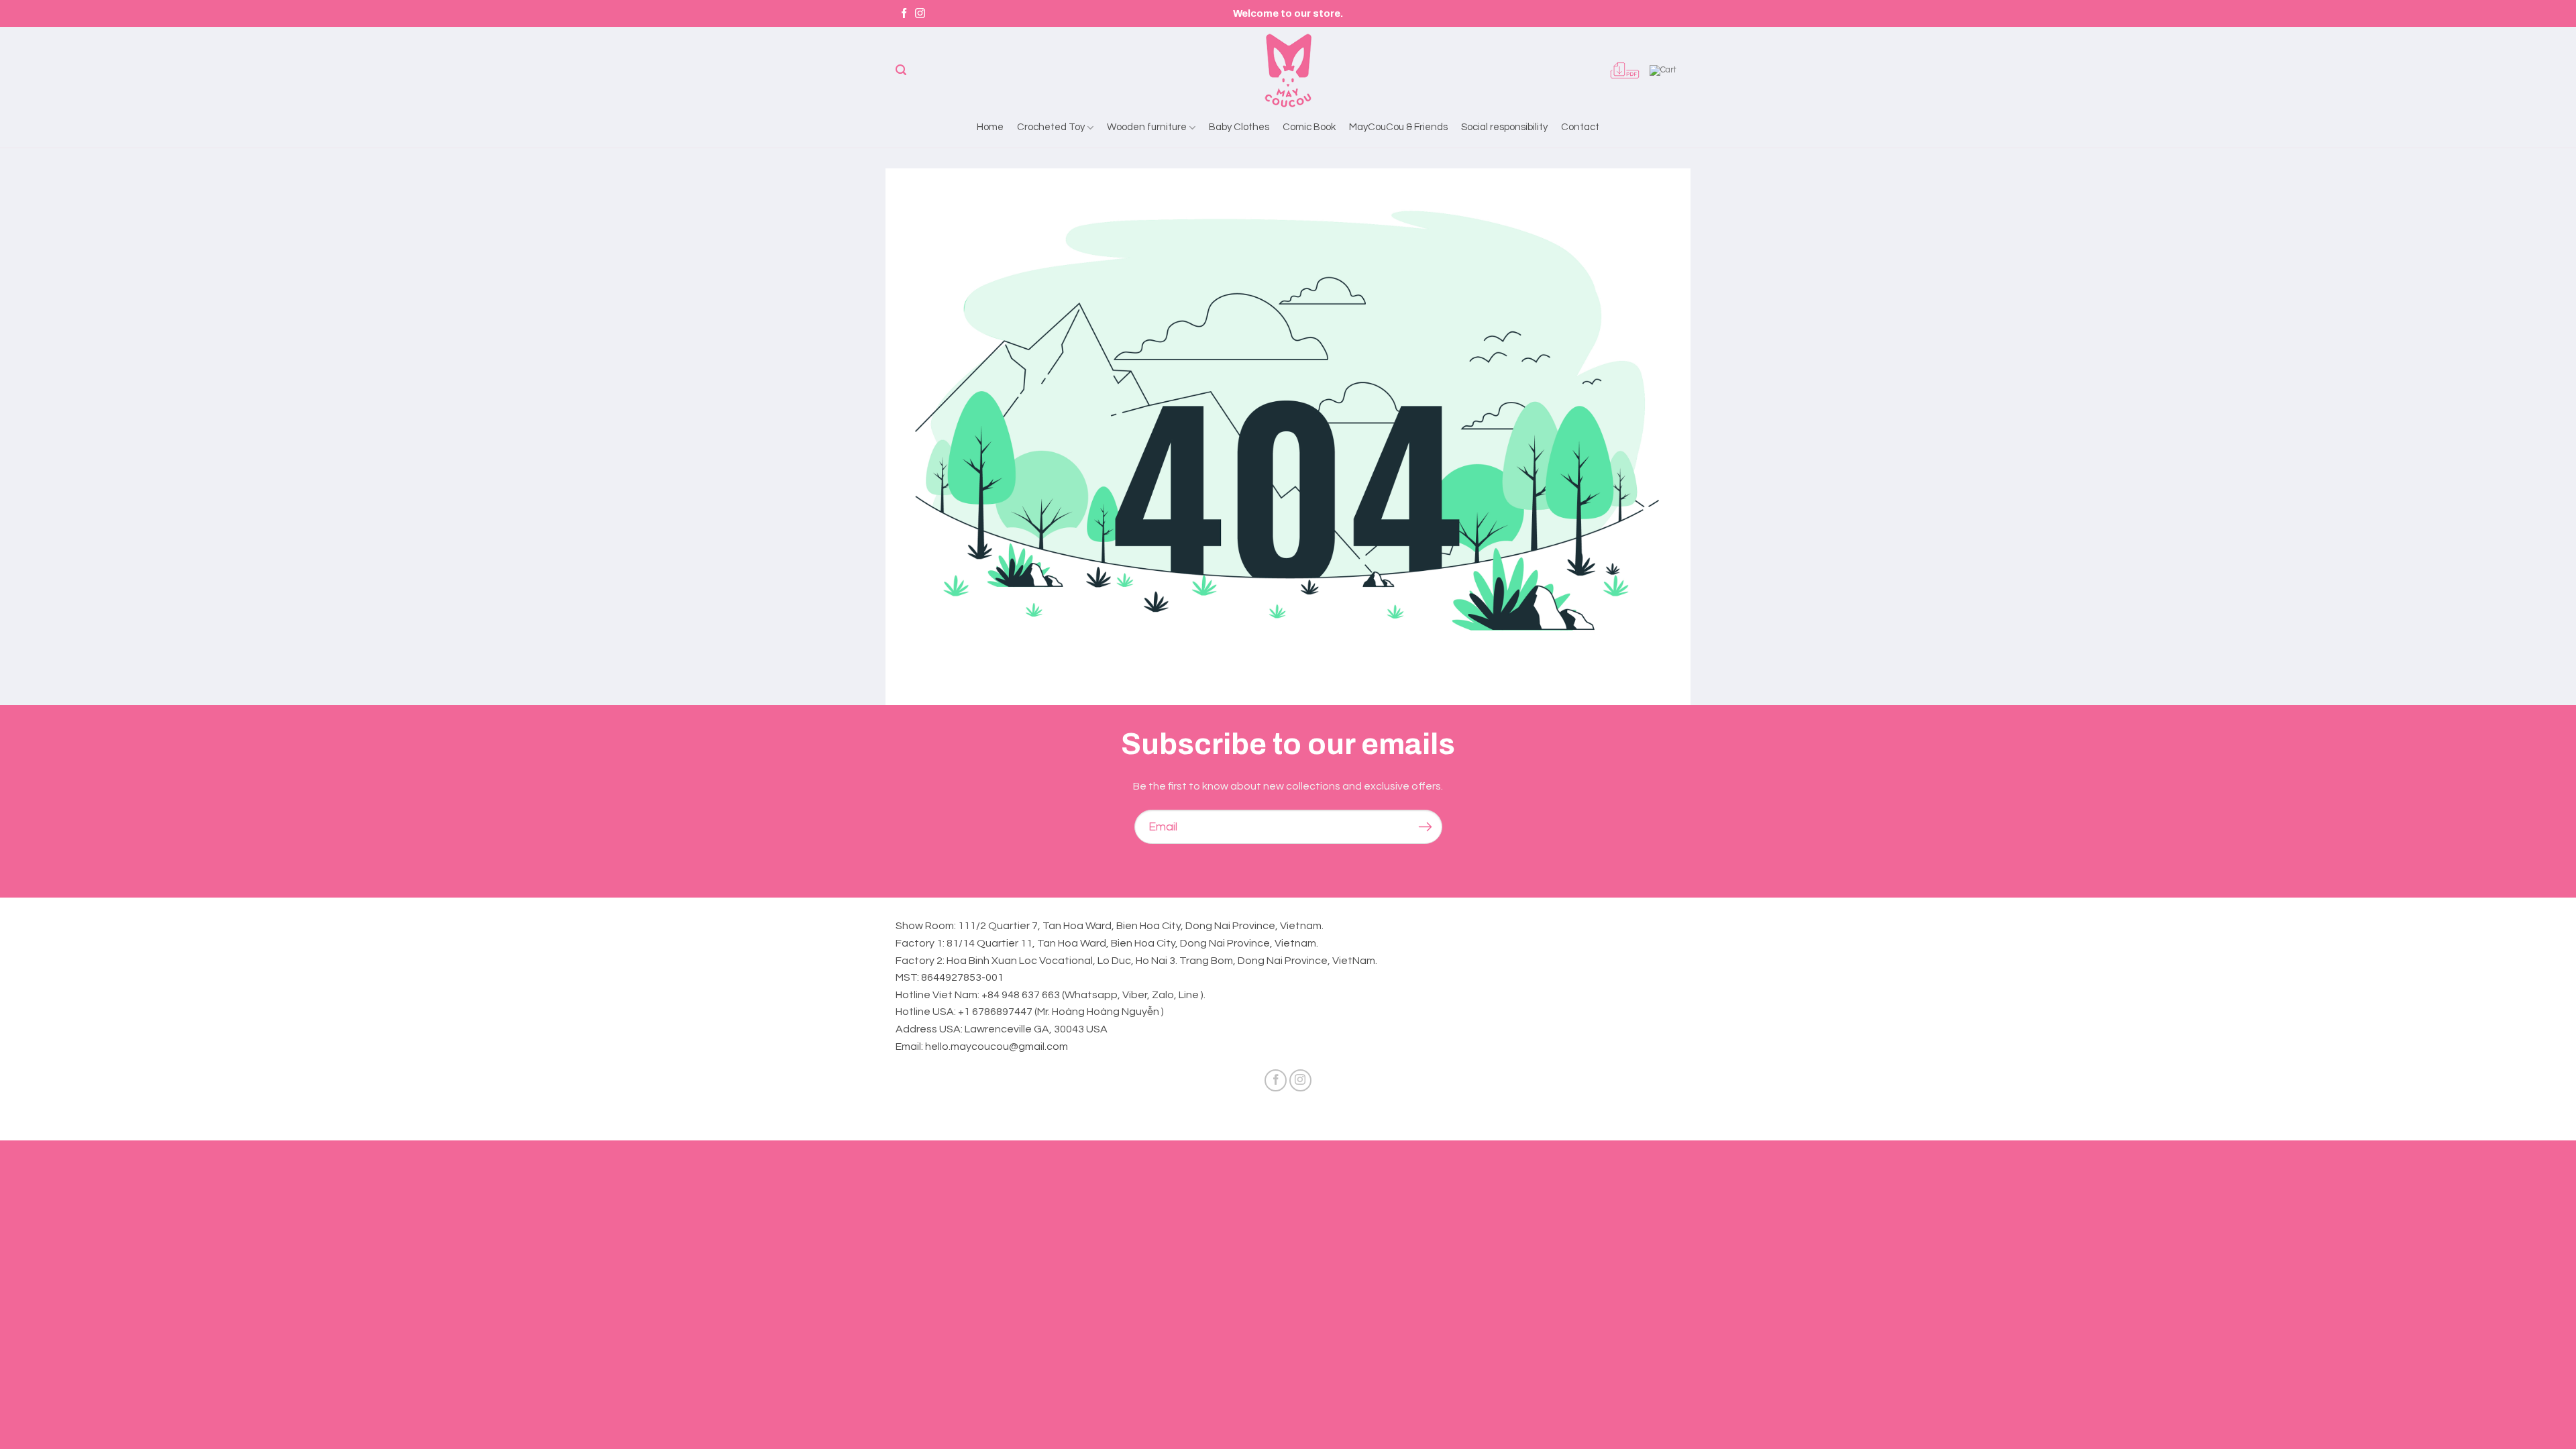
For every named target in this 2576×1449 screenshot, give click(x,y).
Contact (1580, 127)
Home (990, 127)
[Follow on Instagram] (920, 14)
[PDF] (1625, 70)
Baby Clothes (1239, 127)
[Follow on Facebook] (904, 14)
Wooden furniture (1147, 127)
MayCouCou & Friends (1398, 127)
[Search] (901, 70)
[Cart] (1665, 70)
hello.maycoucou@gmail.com (997, 1046)
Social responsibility (1504, 127)
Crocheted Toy (1051, 127)
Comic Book (1309, 127)
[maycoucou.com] (1288, 70)
